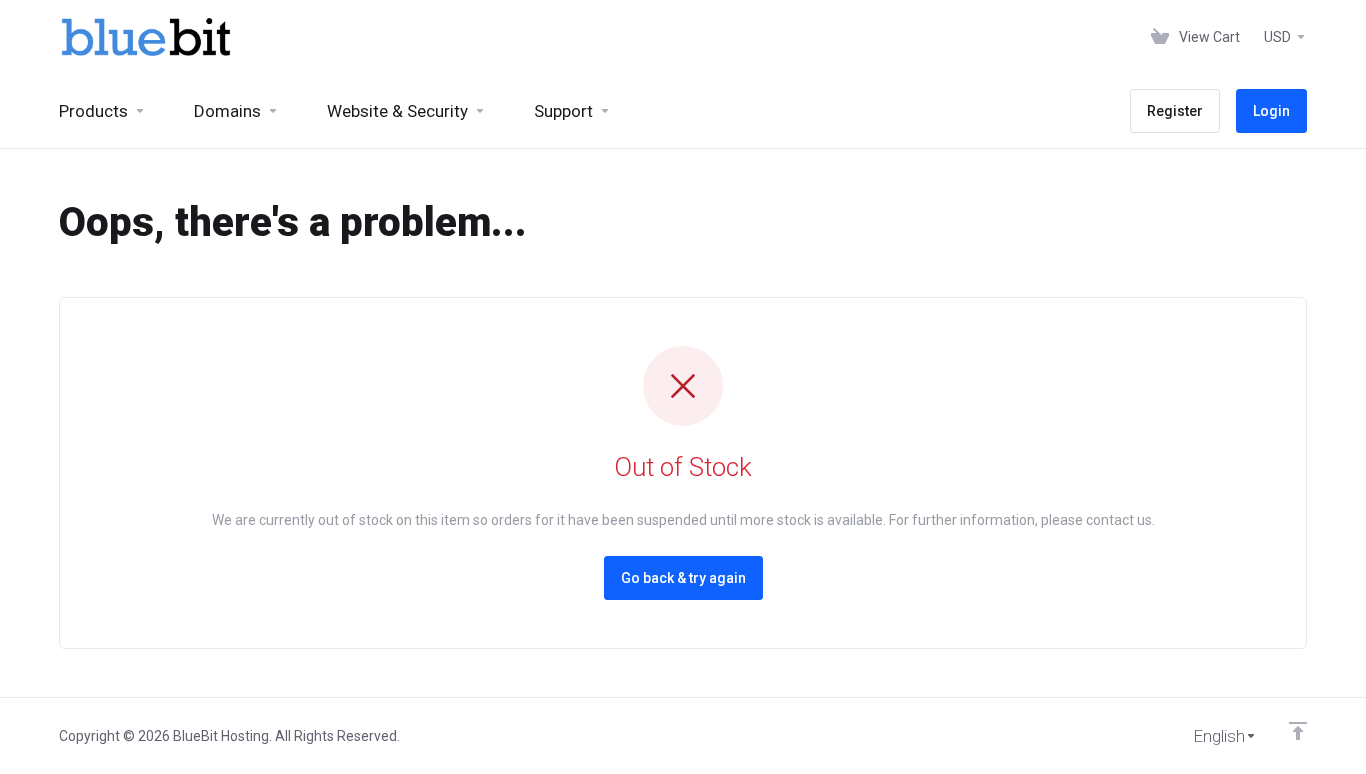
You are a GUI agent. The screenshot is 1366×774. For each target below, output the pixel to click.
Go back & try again (683, 578)
